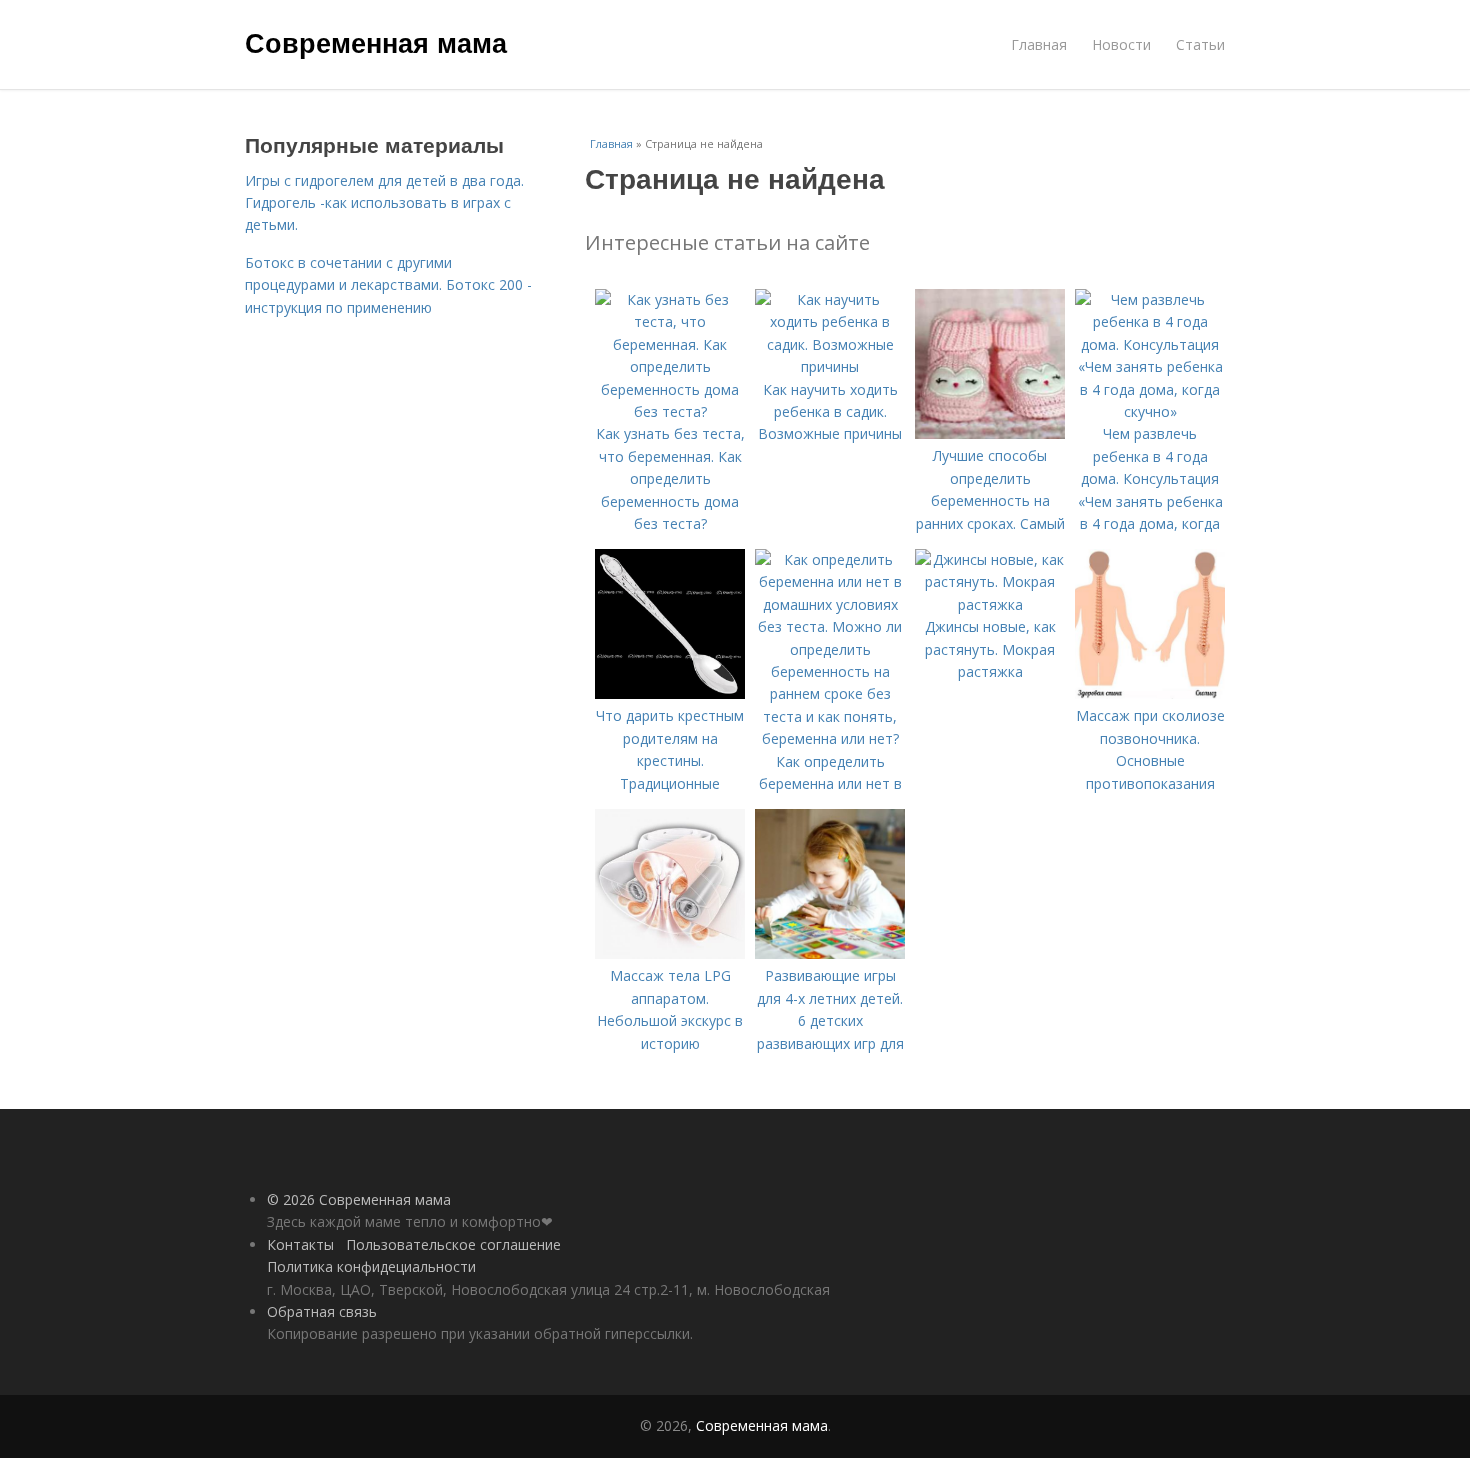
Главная (1039, 44)
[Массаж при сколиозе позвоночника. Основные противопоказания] (1150, 693)
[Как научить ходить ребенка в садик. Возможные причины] (830, 366)
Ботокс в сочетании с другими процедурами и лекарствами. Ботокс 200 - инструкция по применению (388, 285)
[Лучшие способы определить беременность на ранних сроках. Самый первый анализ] (990, 433)
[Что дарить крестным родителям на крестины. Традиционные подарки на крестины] (670, 693)
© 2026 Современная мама (359, 1199)
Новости (1121, 44)
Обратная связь (322, 1311)
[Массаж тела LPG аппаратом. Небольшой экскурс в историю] (670, 953)
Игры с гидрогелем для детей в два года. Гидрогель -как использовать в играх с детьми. (384, 203)
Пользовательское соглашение (453, 1244)
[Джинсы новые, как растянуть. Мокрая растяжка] (990, 604)
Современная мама (376, 42)
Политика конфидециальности (371, 1266)
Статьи (1200, 44)
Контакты (300, 1244)
